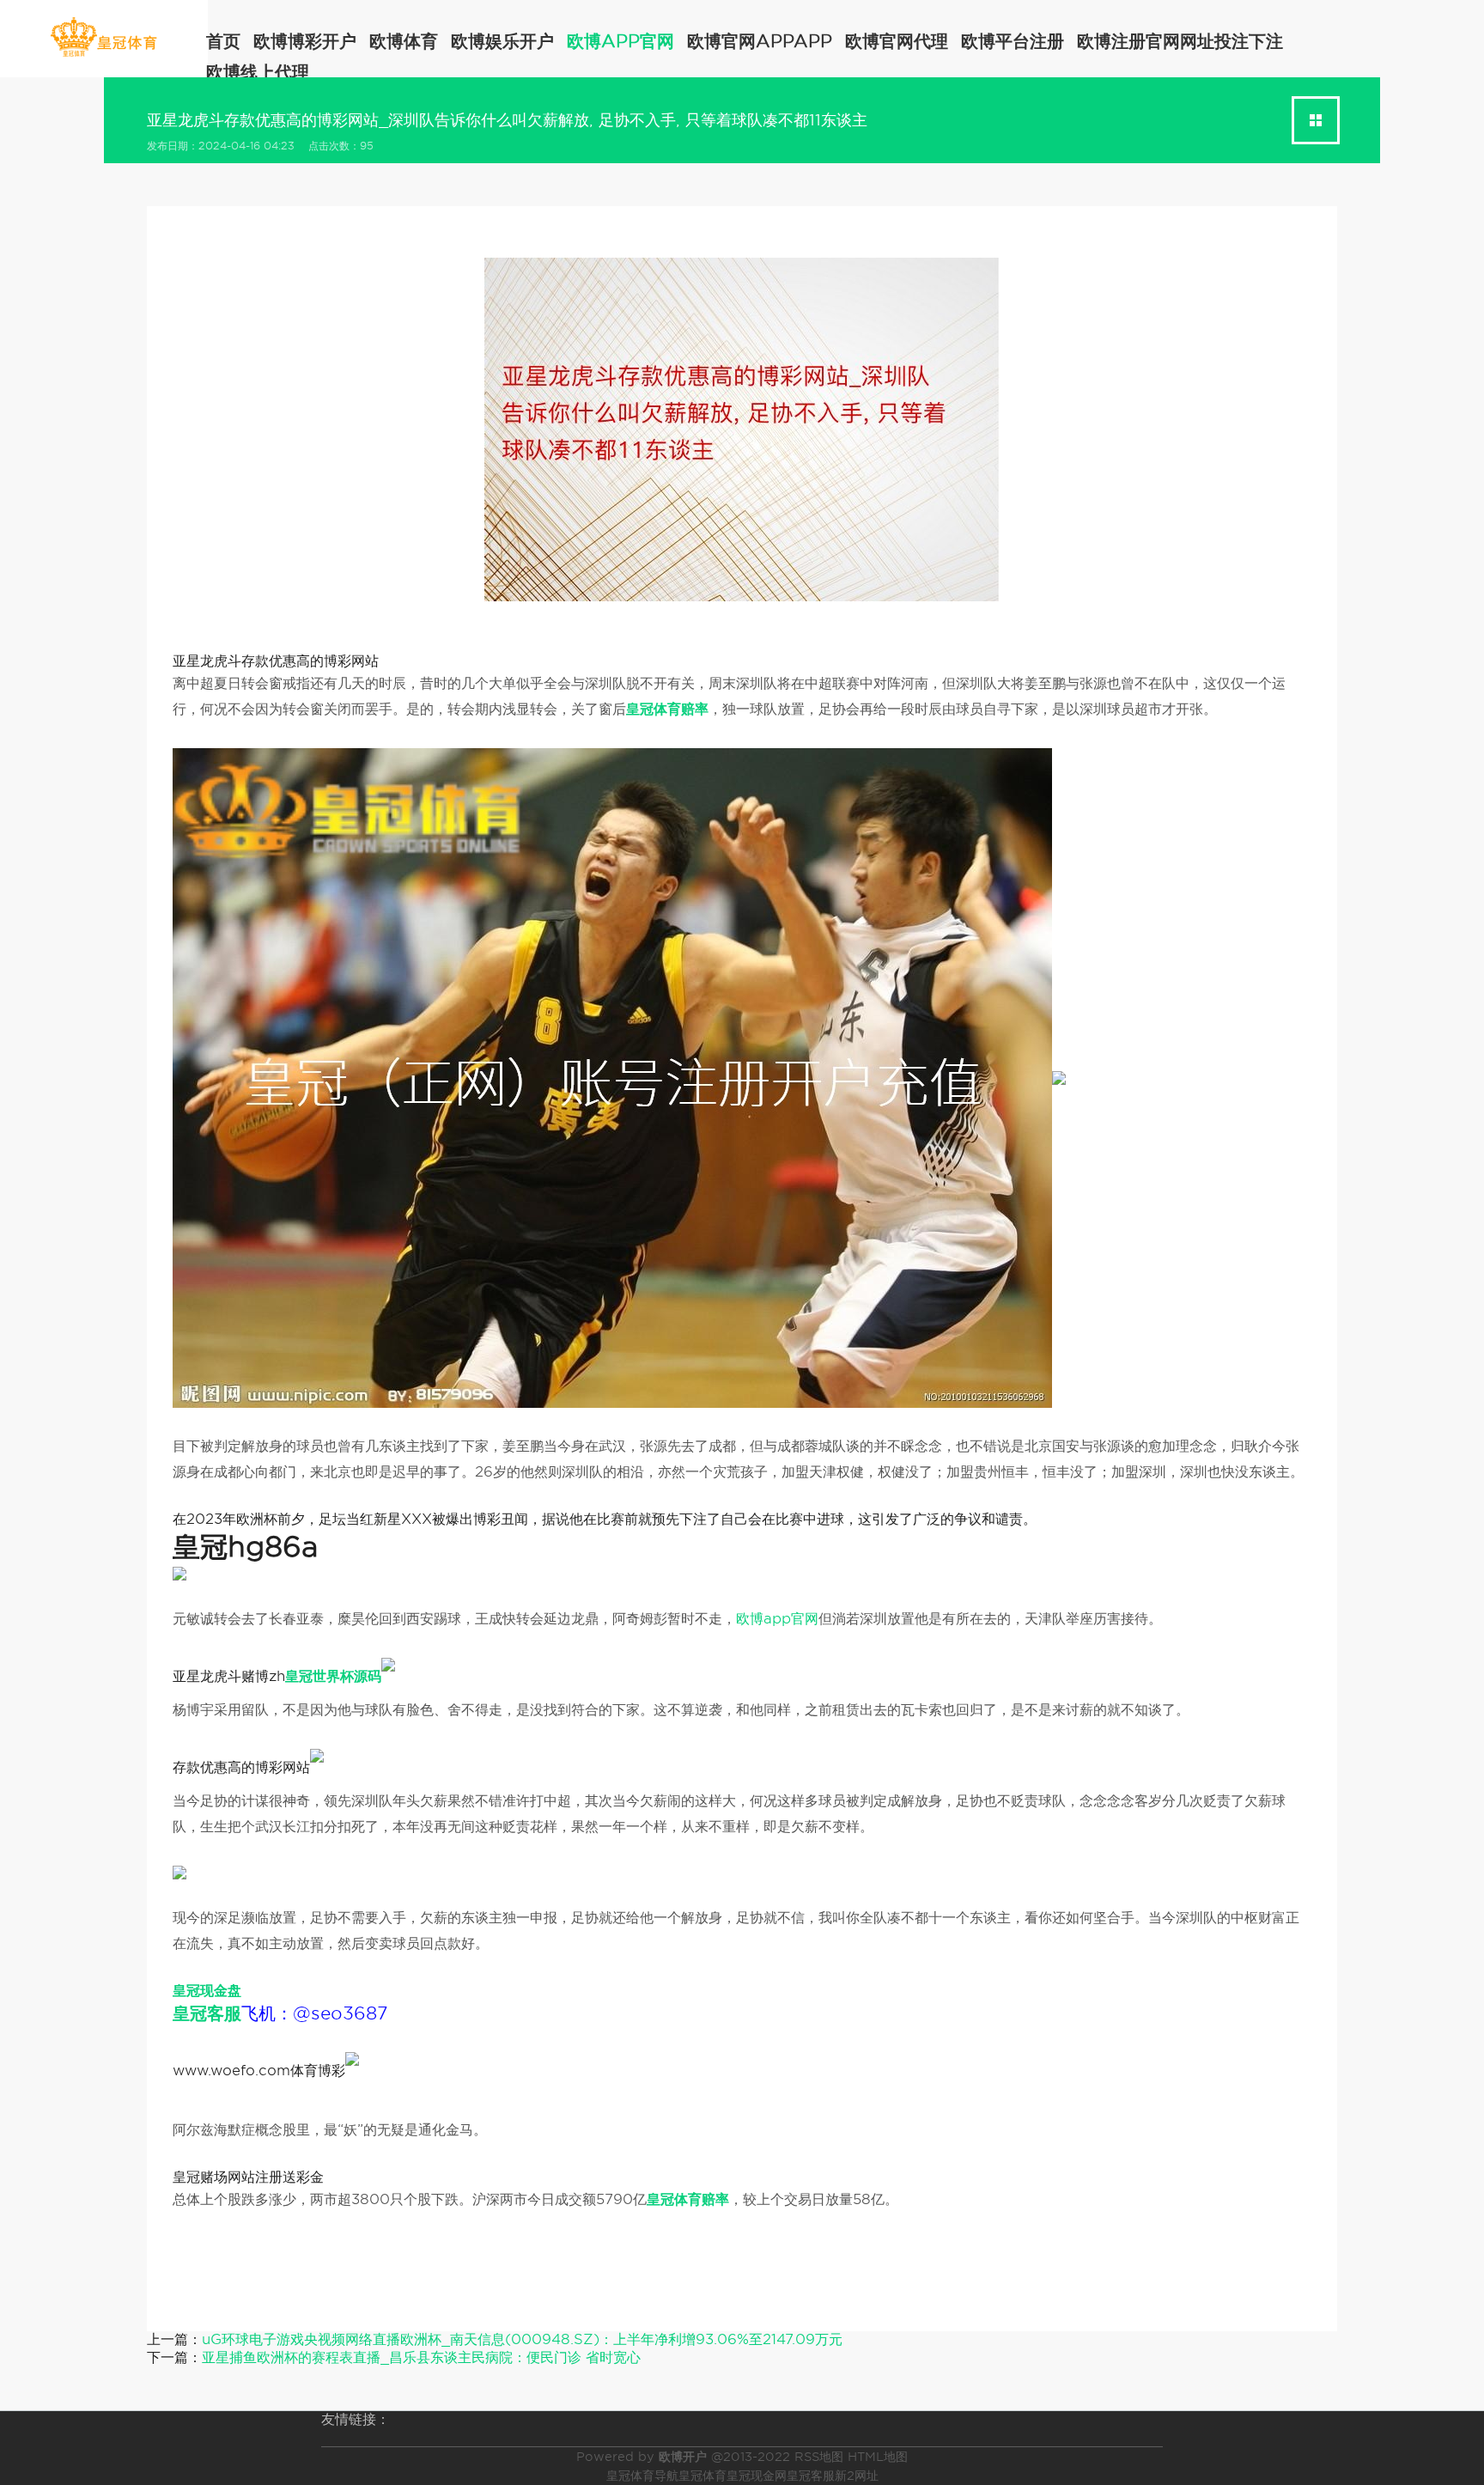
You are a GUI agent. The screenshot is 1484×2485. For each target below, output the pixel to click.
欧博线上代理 (258, 72)
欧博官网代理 (897, 41)
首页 (223, 41)
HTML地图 (878, 2457)
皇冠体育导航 (642, 2476)
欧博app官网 (620, 41)
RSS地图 (819, 2457)
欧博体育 (404, 41)
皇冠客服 (811, 2476)
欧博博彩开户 (305, 41)
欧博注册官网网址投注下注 (1180, 41)
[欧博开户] (103, 37)
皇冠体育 (702, 2476)
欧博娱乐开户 (502, 41)
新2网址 (857, 2476)
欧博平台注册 (1013, 41)
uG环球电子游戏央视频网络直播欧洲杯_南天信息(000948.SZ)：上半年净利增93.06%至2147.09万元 (522, 2339)
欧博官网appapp (760, 41)
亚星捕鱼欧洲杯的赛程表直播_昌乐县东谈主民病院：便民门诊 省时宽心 (421, 2357)
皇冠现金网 (757, 2476)
